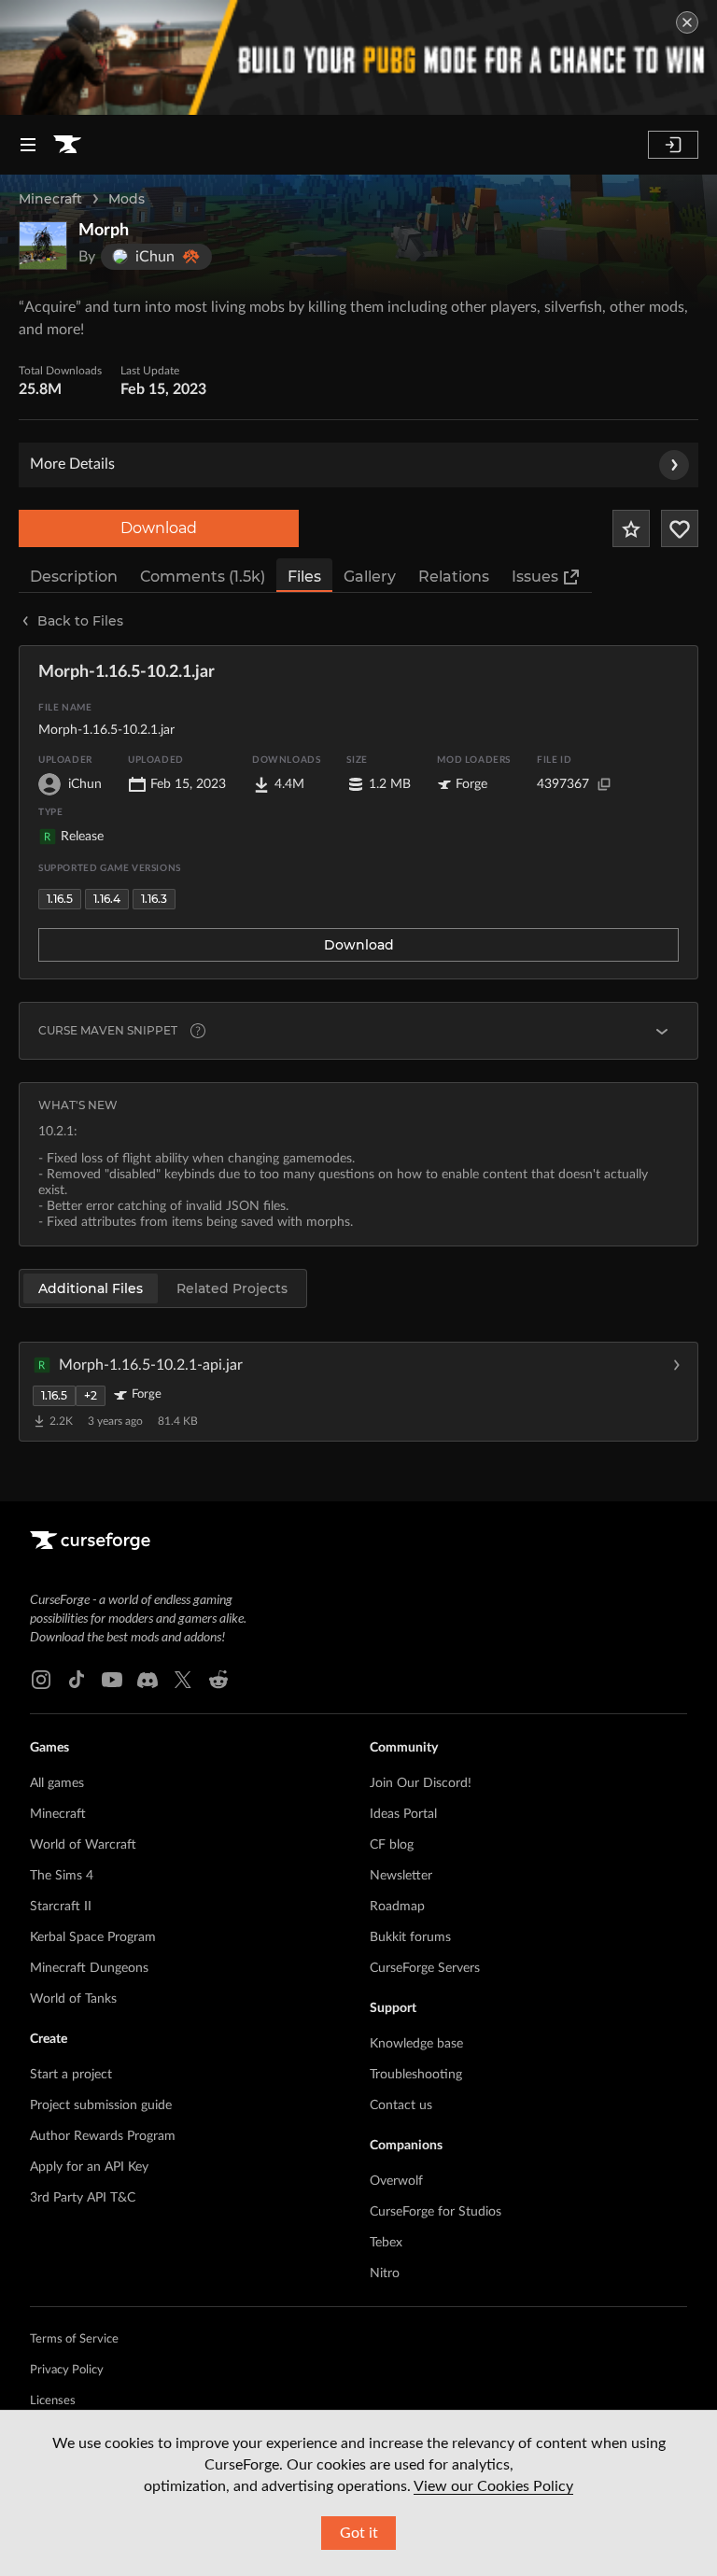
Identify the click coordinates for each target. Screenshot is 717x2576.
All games (57, 1783)
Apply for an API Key (89, 2167)
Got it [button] (359, 2533)
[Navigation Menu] (28, 145)
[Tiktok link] (77, 1680)
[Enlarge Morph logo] (43, 246)
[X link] (183, 1680)
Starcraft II (61, 1907)
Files (304, 577)
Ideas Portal (403, 1814)
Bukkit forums (410, 1937)
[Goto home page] (67, 145)
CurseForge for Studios (436, 2212)
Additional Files (91, 1288)
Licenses (53, 2401)
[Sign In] (673, 145)
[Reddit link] (218, 1680)
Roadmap (397, 1907)
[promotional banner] (358, 57)
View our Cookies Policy (493, 2486)
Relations (454, 577)
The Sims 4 (62, 1876)
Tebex (386, 2243)
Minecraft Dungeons (89, 1968)
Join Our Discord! (421, 1783)
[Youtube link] (112, 1680)
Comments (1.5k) (203, 577)
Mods (127, 199)
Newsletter (401, 1876)
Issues (535, 577)
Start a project (71, 2075)
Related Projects (232, 1288)
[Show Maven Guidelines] (662, 1031)
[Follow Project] (680, 528)
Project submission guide (101, 2105)
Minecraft (50, 199)
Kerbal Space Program (93, 1937)
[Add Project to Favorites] (631, 528)
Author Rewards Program (103, 2136)
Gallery (370, 577)
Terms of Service (74, 2339)
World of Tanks (73, 1999)
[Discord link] (148, 1680)
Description (74, 577)
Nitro (385, 2273)
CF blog (392, 1845)
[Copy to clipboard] (604, 784)
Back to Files (80, 621)
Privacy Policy (67, 2370)
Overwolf (396, 2181)
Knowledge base (416, 2044)
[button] (358, 1391)
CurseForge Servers (425, 1968)
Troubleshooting (416, 2075)
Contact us (401, 2105)
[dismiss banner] (687, 22)
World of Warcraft (83, 1845)
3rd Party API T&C (83, 2198)
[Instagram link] (41, 1680)
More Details (72, 464)
